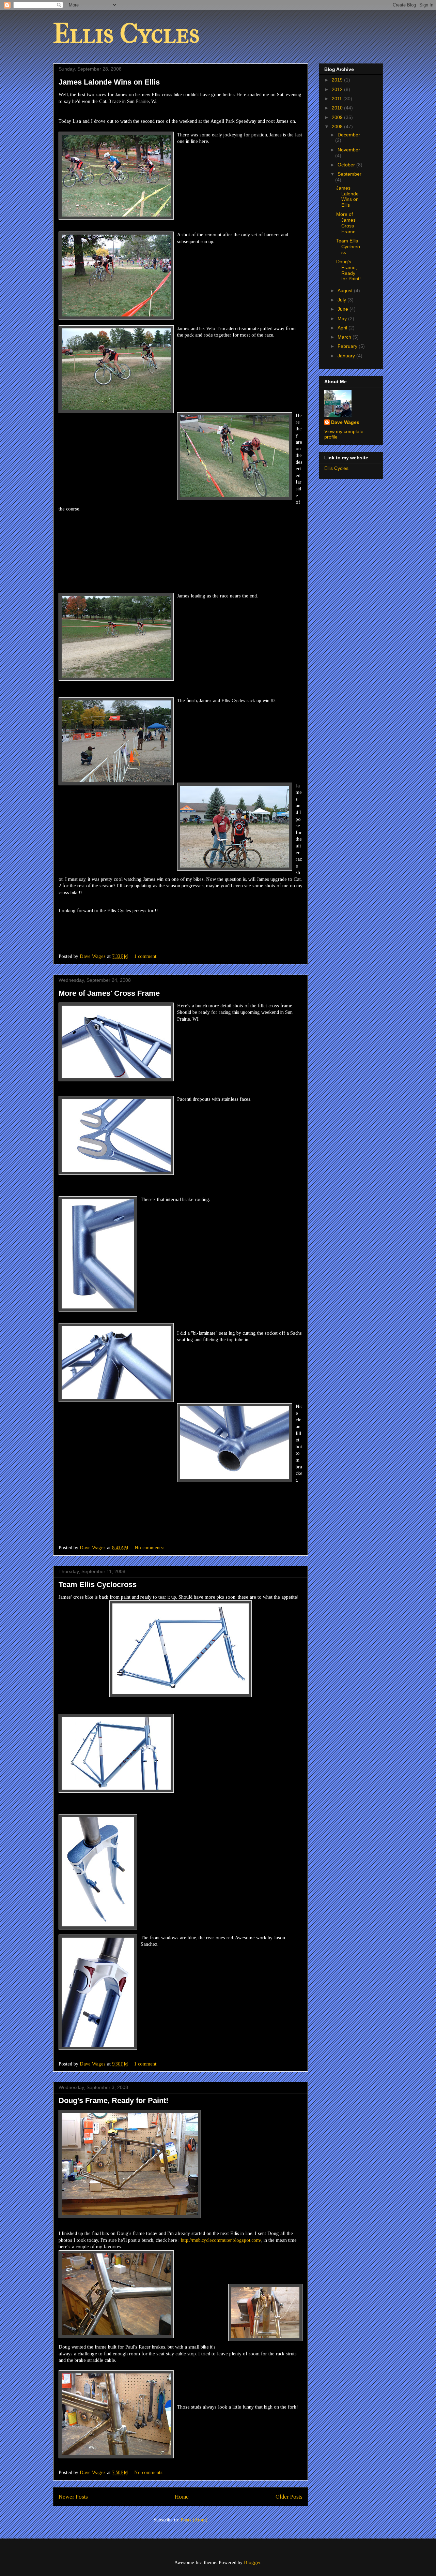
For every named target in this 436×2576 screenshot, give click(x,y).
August (346, 291)
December (349, 135)
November (349, 150)
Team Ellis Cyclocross (98, 1585)
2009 (338, 117)
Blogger (252, 2563)
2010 (338, 108)
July (342, 300)
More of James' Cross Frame (109, 993)
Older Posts (289, 2497)
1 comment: (146, 956)
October (347, 165)
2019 (338, 80)
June (344, 309)
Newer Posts (73, 2497)
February (348, 346)
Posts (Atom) (194, 2520)
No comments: (150, 1548)
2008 (338, 127)
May (343, 319)
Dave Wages (345, 422)
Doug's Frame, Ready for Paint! (113, 2100)
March (345, 337)
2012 (338, 89)
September (349, 174)
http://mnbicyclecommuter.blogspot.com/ (221, 2240)
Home (182, 2497)
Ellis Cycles (126, 34)
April (343, 328)
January (347, 356)
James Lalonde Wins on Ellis (109, 82)
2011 (338, 99)
